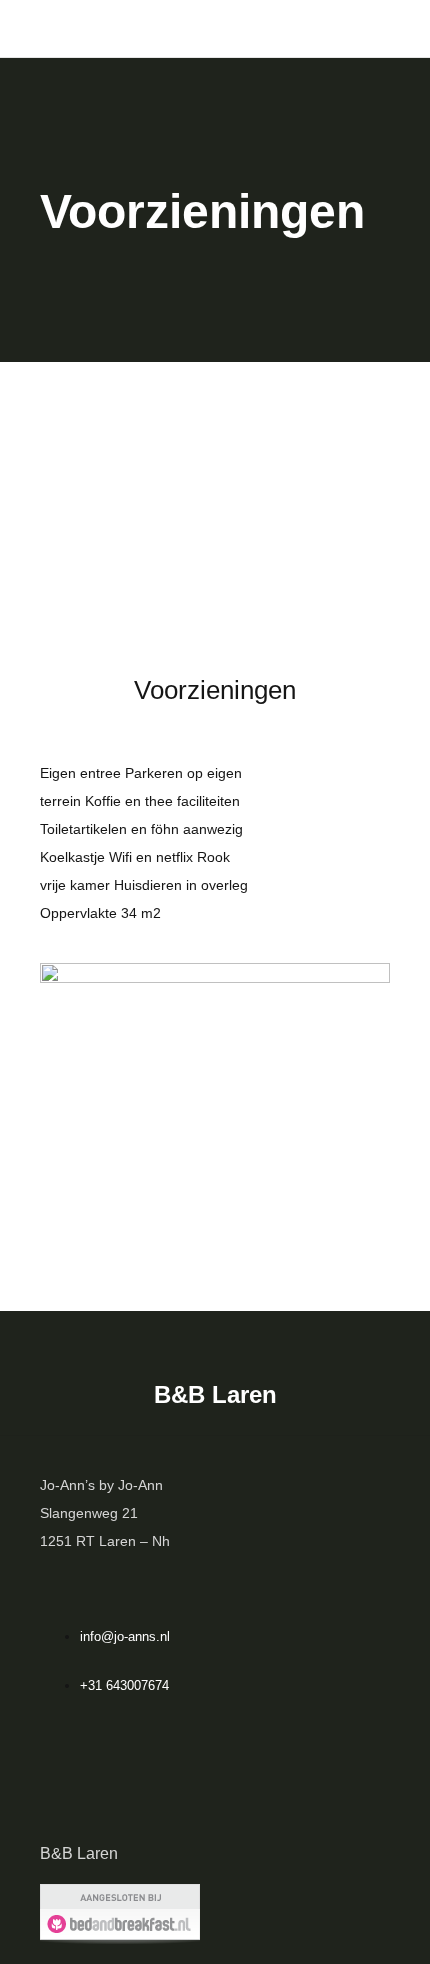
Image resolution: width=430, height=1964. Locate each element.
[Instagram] (215, 1790)
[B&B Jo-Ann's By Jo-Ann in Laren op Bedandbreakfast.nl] (120, 1913)
